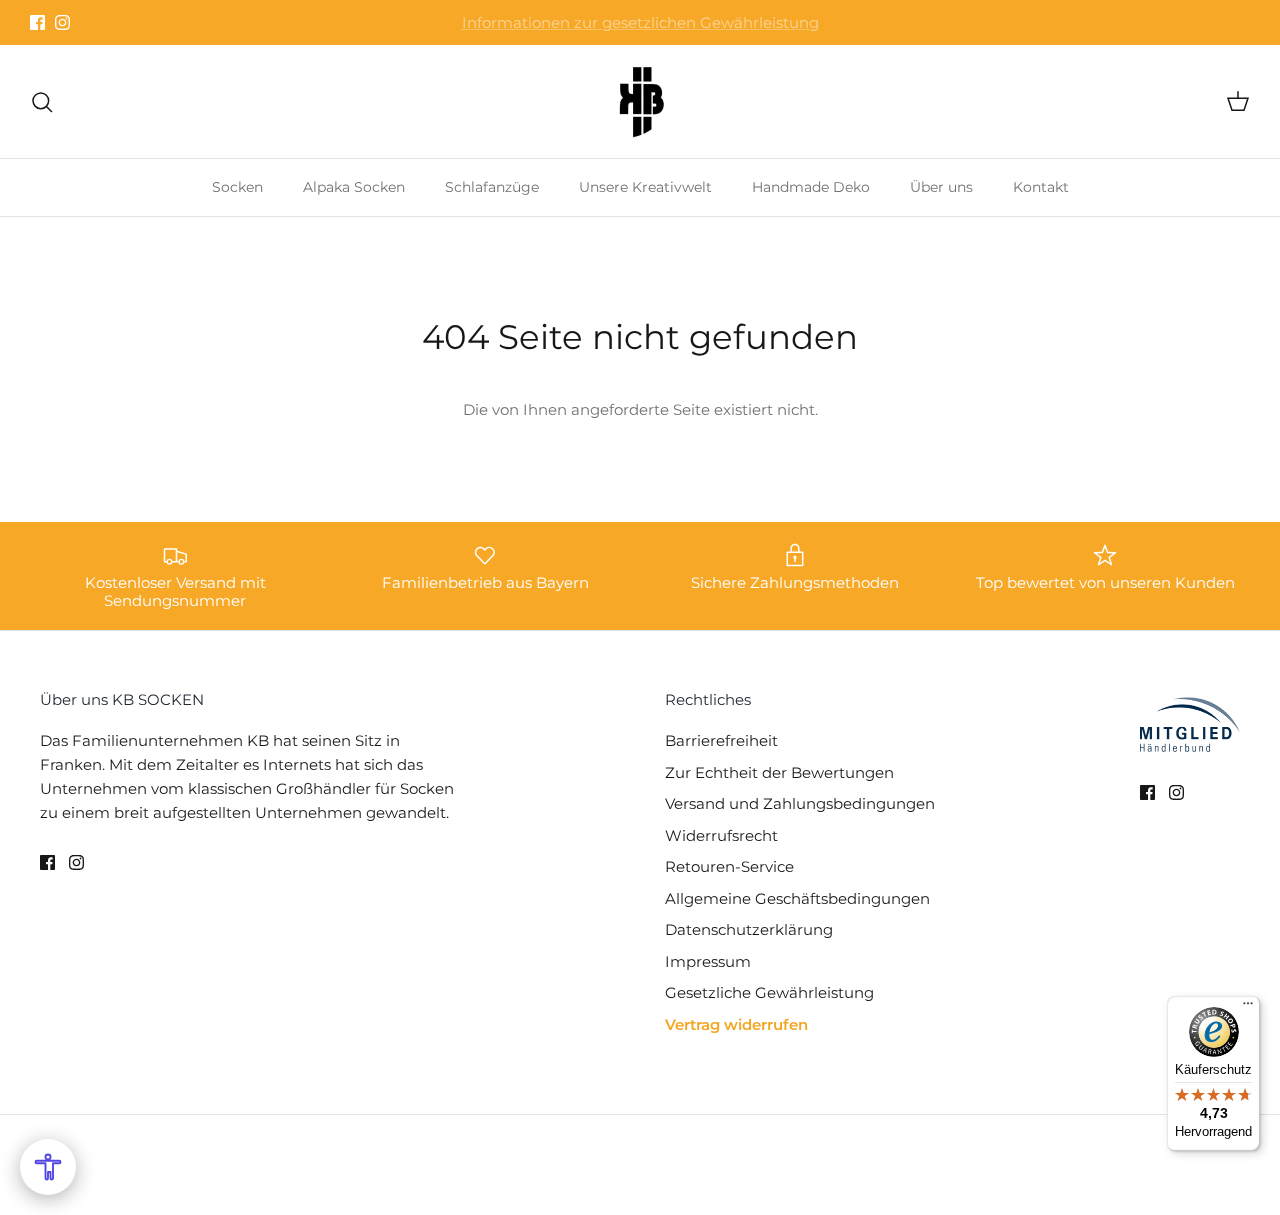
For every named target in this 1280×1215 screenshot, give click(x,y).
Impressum (708, 961)
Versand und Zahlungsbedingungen (800, 803)
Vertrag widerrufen (736, 1024)
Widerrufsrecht (721, 835)
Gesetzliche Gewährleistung (769, 992)
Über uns (941, 187)
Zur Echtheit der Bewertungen (779, 772)
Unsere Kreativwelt (645, 187)
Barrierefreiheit (721, 740)
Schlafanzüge (492, 187)
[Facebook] (37, 22)
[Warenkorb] (1234, 102)
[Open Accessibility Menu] (48, 1167)
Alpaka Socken (354, 187)
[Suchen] (46, 102)
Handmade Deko (811, 187)
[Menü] (1248, 1008)
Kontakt (1041, 187)
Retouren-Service (729, 866)
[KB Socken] (640, 101)
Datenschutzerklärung (749, 929)
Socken (237, 187)
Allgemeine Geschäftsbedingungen (797, 898)
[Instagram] (62, 22)
